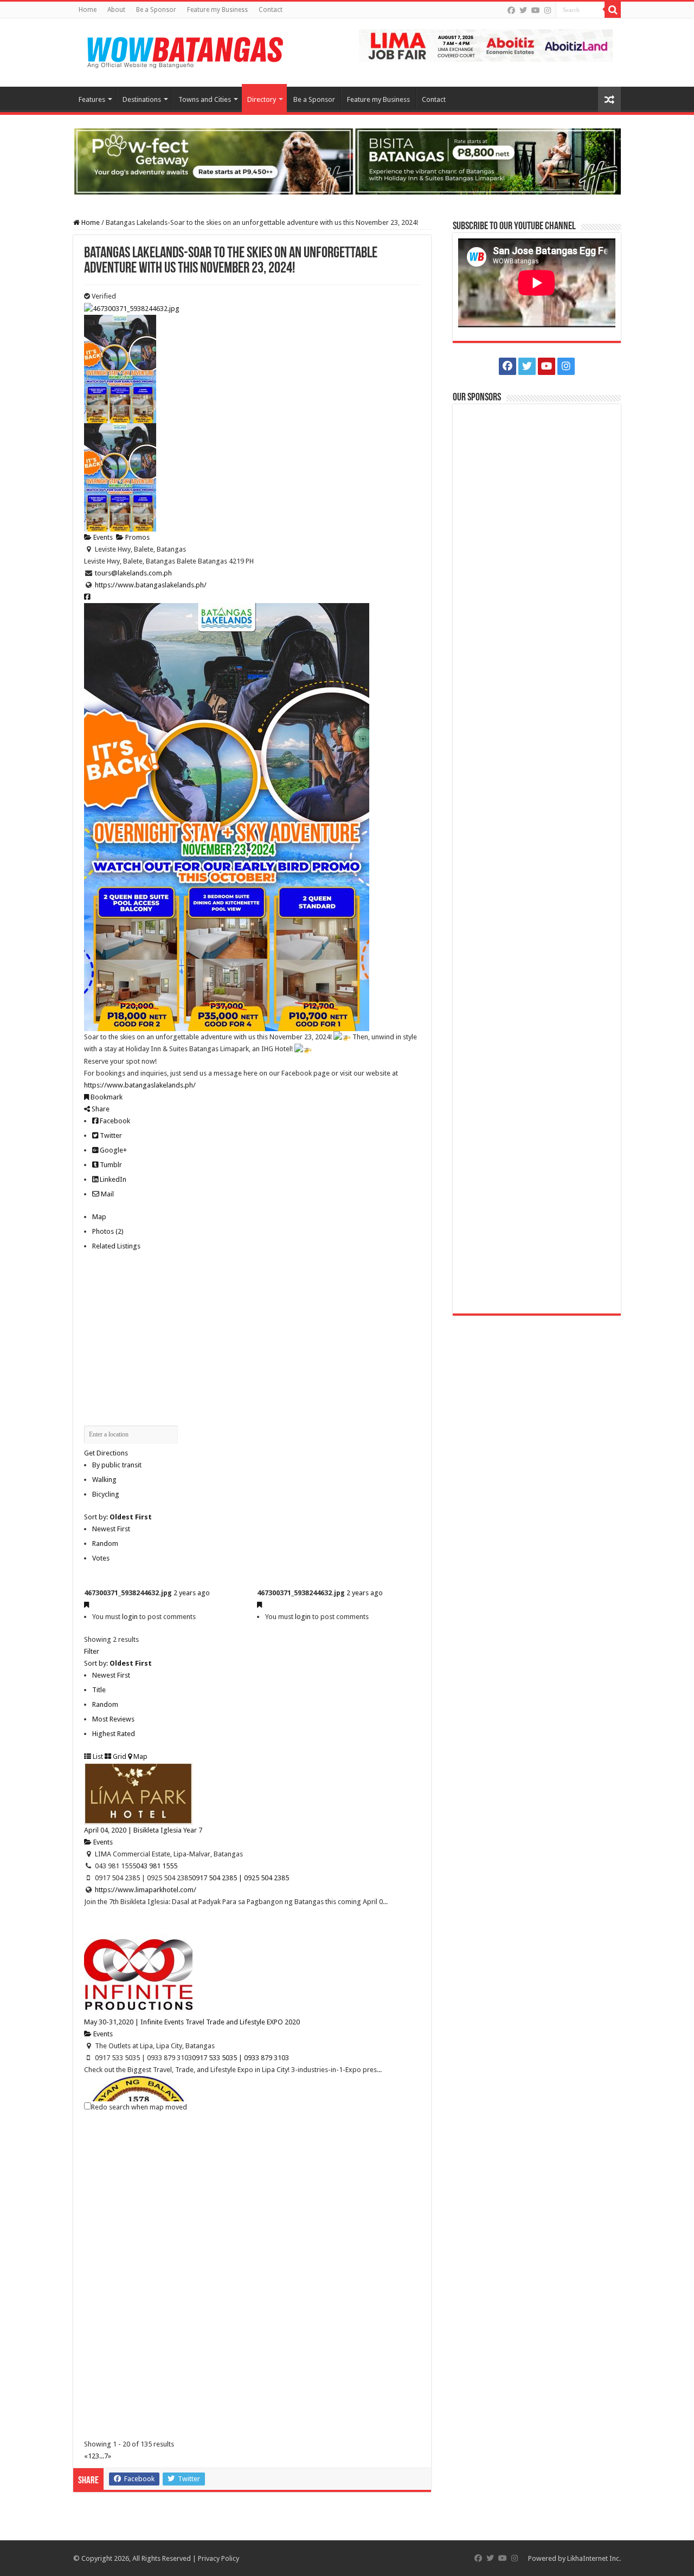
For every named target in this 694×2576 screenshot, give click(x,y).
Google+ (113, 1150)
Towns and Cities (205, 99)
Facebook (114, 1121)
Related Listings (116, 1246)
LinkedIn (112, 1179)
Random (105, 1543)
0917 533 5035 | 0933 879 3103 (240, 2058)
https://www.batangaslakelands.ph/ (151, 585)
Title (99, 1690)
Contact (271, 10)
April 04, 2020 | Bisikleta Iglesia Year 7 (143, 1830)
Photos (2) (108, 1231)
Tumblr (110, 1165)
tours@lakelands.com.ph (133, 573)
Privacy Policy (219, 2558)
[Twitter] (523, 10)
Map (99, 1217)
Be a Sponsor (156, 10)
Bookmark (106, 1097)
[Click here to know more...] (347, 161)
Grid (119, 1756)
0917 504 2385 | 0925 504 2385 (240, 1878)
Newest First (111, 1529)
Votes (101, 1558)
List (97, 1756)
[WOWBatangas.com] (184, 50)
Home (88, 10)
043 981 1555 (157, 1866)
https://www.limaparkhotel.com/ (146, 1890)
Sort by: (118, 1517)
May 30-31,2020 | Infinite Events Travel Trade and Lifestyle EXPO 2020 (192, 2022)
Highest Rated (114, 1734)
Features (92, 99)
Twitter (110, 1135)
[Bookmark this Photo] (86, 1605)
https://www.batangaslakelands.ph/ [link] (140, 1085)
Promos (137, 537)
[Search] (613, 10)
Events (102, 537)
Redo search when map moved (139, 2107)
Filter (92, 1651)
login (130, 1617)
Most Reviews (113, 1719)
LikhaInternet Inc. (594, 2558)
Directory (262, 99)
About (116, 10)
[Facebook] (511, 10)
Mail (107, 1194)
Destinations (142, 99)
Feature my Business (217, 10)
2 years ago (192, 1593)
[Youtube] (536, 10)
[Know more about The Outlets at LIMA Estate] (486, 45)
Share (100, 1109)
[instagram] (548, 10)
